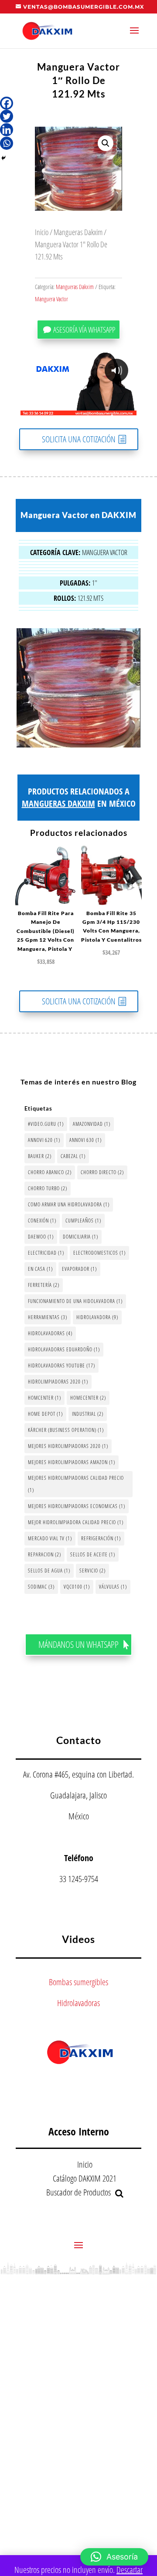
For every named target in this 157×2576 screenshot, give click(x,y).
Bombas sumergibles (78, 1982)
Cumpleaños (83, 1221)
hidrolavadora (97, 1317)
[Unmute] (62, 408)
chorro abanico (50, 1172)
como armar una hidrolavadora (69, 1204)
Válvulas (113, 1587)
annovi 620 (44, 1140)
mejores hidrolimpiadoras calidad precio (76, 1484)
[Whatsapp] (7, 143)
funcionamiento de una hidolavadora (75, 1301)
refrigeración (101, 1538)
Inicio (42, 232)
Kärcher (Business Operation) (66, 1430)
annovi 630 (85, 1140)
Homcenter (44, 1398)
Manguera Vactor (51, 299)
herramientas (48, 1317)
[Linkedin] (7, 130)
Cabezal (73, 1156)
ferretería (44, 1285)
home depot (45, 1414)
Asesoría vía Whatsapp (84, 330)
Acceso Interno (79, 2131)
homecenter (88, 1398)
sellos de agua (49, 1571)
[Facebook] (7, 103)
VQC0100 (77, 1587)
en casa (40, 1269)
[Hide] (3, 158)
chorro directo (102, 1172)
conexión (42, 1221)
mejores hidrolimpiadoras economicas (77, 1506)
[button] (106, 143)
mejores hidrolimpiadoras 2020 (68, 1446)
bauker (40, 1156)
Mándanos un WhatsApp (78, 1644)
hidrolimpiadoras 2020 (58, 1382)
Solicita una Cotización (79, 439)
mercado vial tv (50, 1538)
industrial (88, 1414)
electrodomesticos (99, 1253)
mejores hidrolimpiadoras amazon (72, 1462)
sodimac (41, 1587)
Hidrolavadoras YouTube (61, 1365)
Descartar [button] (130, 2570)
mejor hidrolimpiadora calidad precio (76, 1522)
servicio (92, 1571)
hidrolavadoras (50, 1333)
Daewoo (41, 1237)
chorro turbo (48, 1188)
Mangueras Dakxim (78, 232)
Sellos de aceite (93, 1554)
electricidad (46, 1253)
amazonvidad (92, 1124)
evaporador (79, 1269)
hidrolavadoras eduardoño (64, 1349)
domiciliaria (80, 1237)
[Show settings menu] (78, 408)
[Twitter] (7, 116)
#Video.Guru (46, 1124)
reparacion (44, 1554)
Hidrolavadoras (78, 2003)
